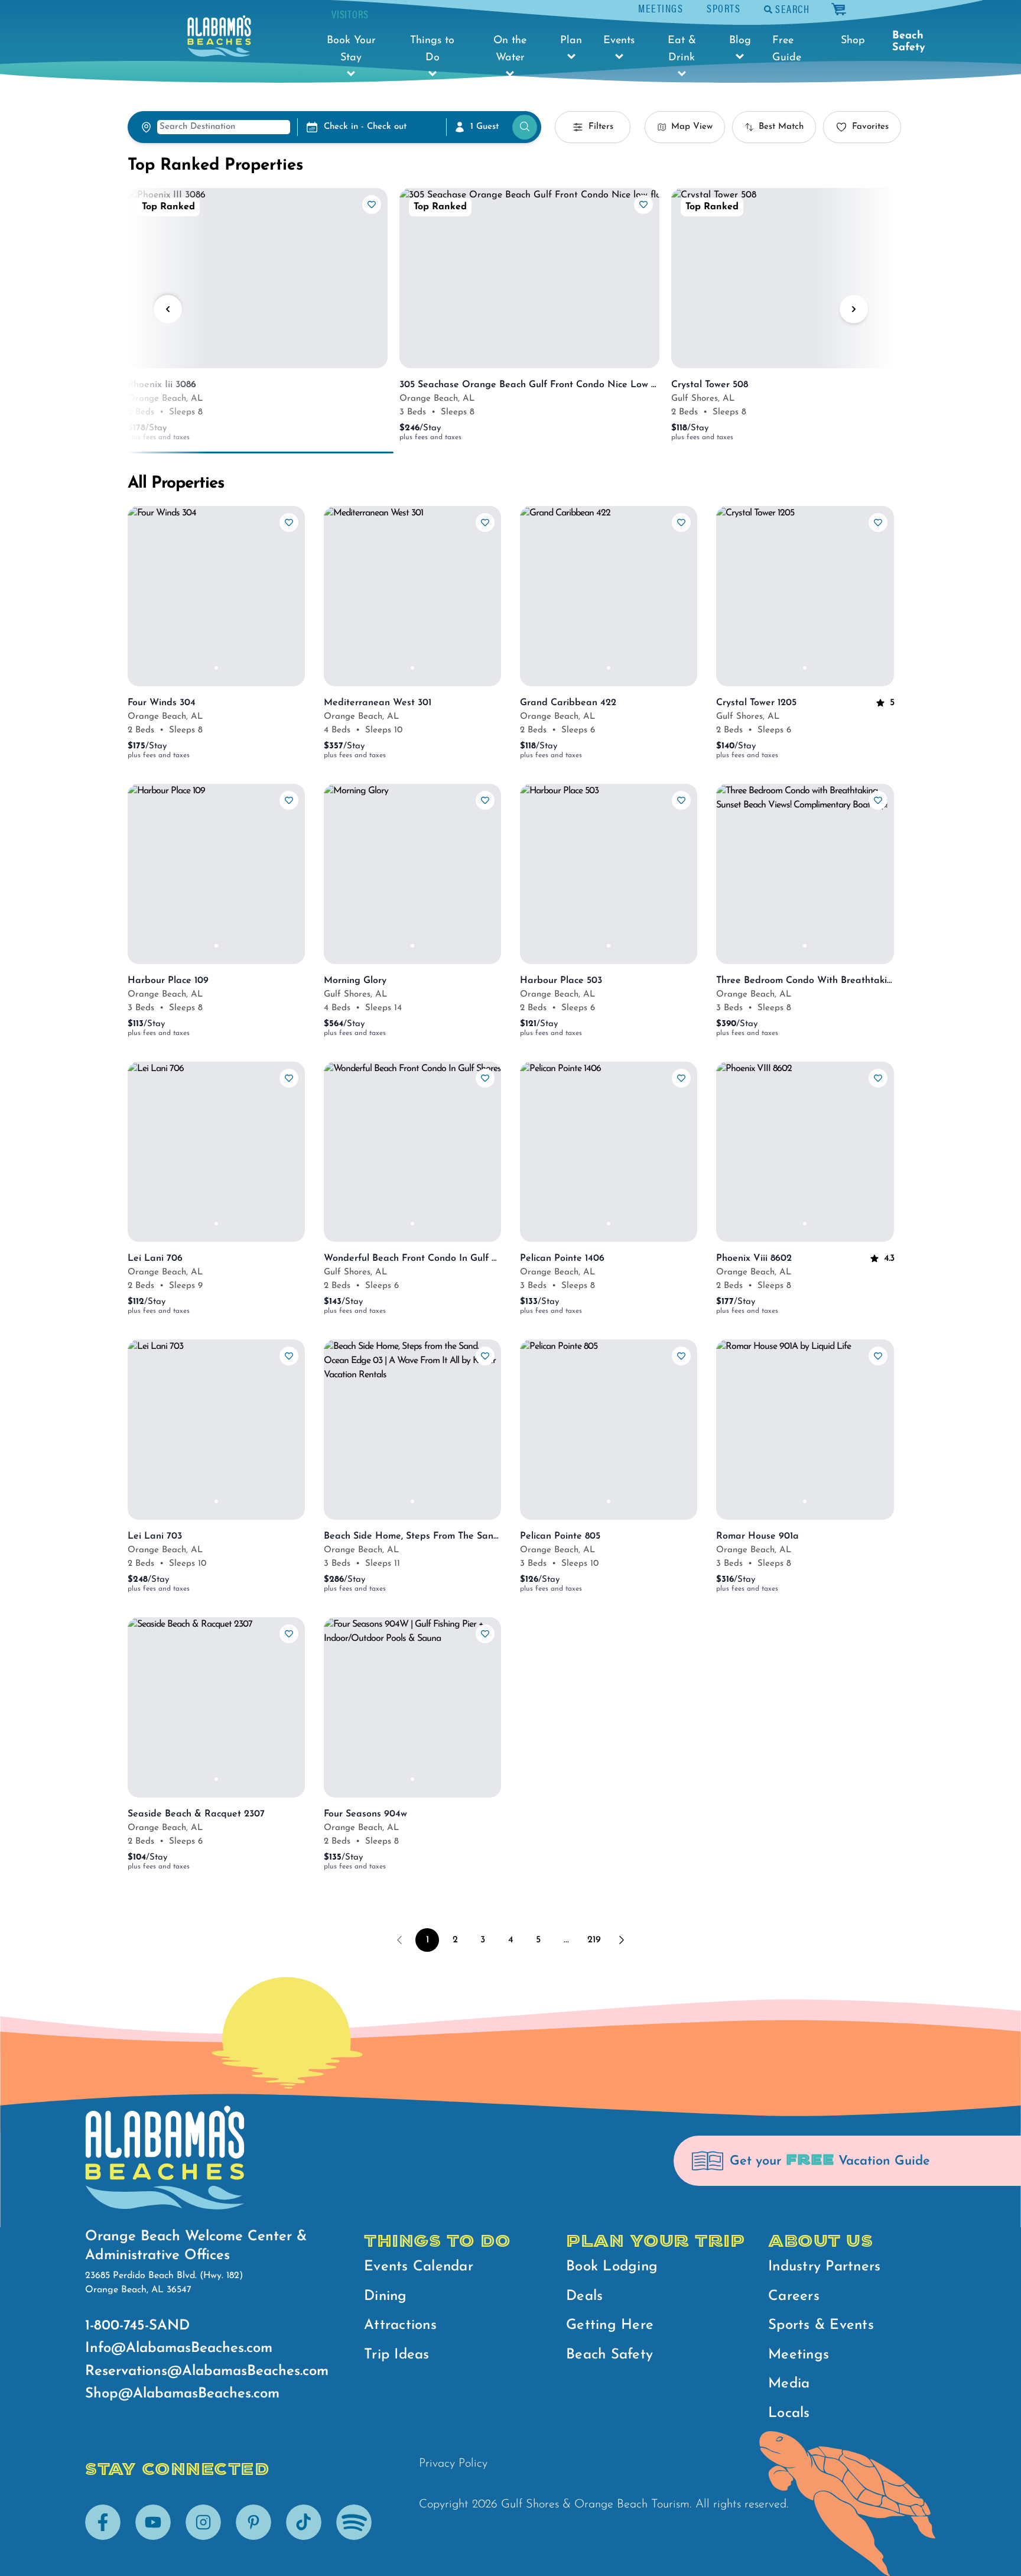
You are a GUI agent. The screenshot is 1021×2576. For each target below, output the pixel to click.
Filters (601, 127)
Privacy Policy (453, 2464)
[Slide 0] (216, 668)
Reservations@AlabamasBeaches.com (207, 2371)
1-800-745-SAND (137, 2326)
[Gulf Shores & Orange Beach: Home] (219, 36)
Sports (724, 8)
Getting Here (610, 2325)
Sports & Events (821, 2325)
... (566, 1940)
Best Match (781, 127)
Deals (584, 2296)
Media (789, 2384)
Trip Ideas (397, 2355)
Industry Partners (824, 2267)
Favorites (870, 127)
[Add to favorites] (372, 205)
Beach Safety (909, 42)
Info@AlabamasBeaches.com (179, 2348)
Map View (692, 127)
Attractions (400, 2325)
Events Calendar (419, 2267)
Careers (794, 2296)
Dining (386, 2296)
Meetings (661, 8)
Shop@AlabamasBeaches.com (182, 2394)
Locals (789, 2413)
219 (594, 1940)
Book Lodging (612, 2267)
